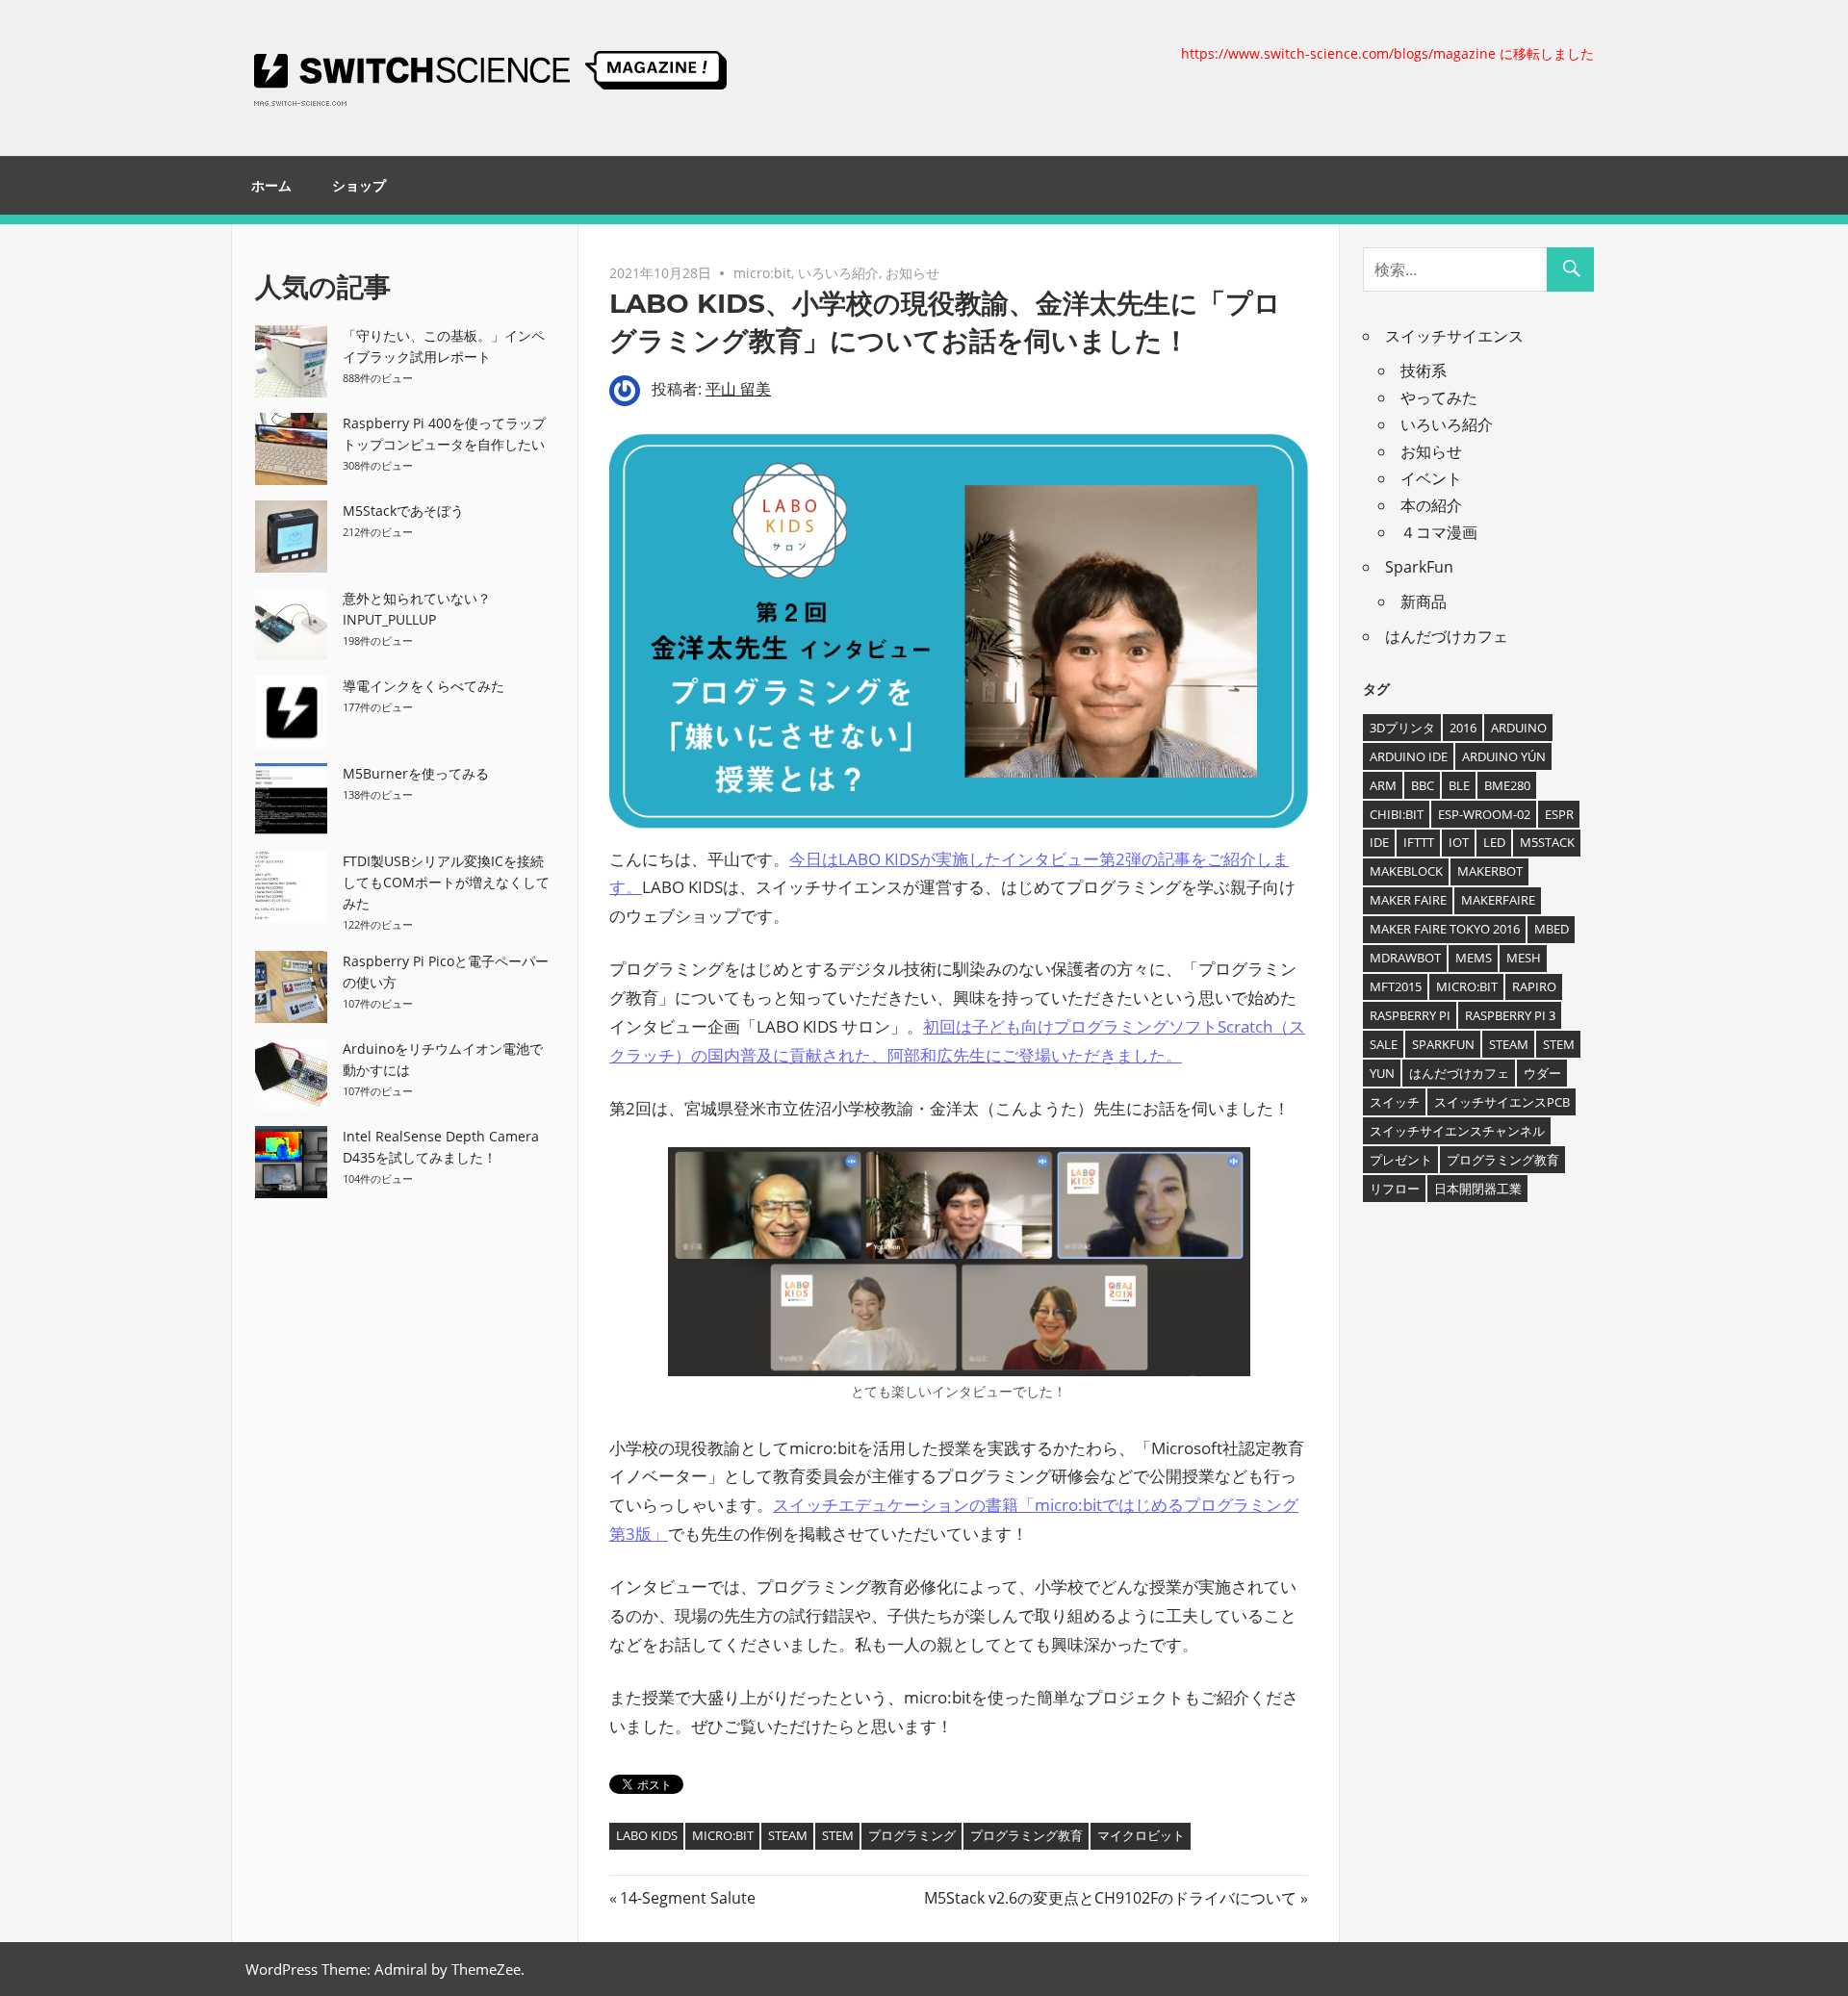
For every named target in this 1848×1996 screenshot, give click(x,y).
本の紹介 (1431, 505)
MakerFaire (1498, 900)
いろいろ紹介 (838, 273)
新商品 (1424, 601)
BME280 (1507, 785)
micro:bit (762, 273)
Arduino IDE (1409, 756)
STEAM (788, 1835)
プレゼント (1401, 1160)
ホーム (271, 186)
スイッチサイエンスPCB (1502, 1102)
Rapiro (1534, 986)
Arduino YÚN (1504, 756)
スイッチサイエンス (1454, 336)
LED (1494, 842)
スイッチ (1395, 1102)
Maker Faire (1408, 900)
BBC (1423, 785)
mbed (1552, 929)
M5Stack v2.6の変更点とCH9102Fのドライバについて (1110, 1898)
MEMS (1474, 958)
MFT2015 (1396, 986)
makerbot (1490, 871)
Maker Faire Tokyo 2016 (1445, 929)
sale (1384, 1044)
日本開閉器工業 (1478, 1189)
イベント (1431, 478)
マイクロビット (1141, 1835)
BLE (1459, 785)
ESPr (1559, 814)
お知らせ (912, 273)
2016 (1463, 728)
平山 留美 (738, 389)
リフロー (1395, 1189)
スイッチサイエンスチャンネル (1457, 1131)
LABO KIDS (647, 1835)
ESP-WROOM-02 (1484, 814)
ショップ (359, 186)
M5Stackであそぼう (403, 511)
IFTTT (1419, 842)
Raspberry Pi (1410, 1015)
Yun (1382, 1073)
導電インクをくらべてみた (423, 686)
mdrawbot (1405, 958)
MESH (1524, 958)
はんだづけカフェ (1447, 636)
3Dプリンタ (1402, 728)
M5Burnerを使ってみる (416, 773)
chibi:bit (1397, 814)
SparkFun (1419, 567)
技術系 (1424, 371)
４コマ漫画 (1439, 532)
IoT (1459, 842)
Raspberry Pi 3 (1510, 1015)
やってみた (1439, 397)
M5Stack (1547, 842)
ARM (1383, 785)
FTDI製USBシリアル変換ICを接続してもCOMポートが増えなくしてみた (446, 882)
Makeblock (1406, 871)
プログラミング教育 (1027, 1835)
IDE (1379, 842)
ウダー (1542, 1073)
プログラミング (912, 1835)
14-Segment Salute (687, 1898)
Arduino (1519, 728)
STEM (838, 1835)
